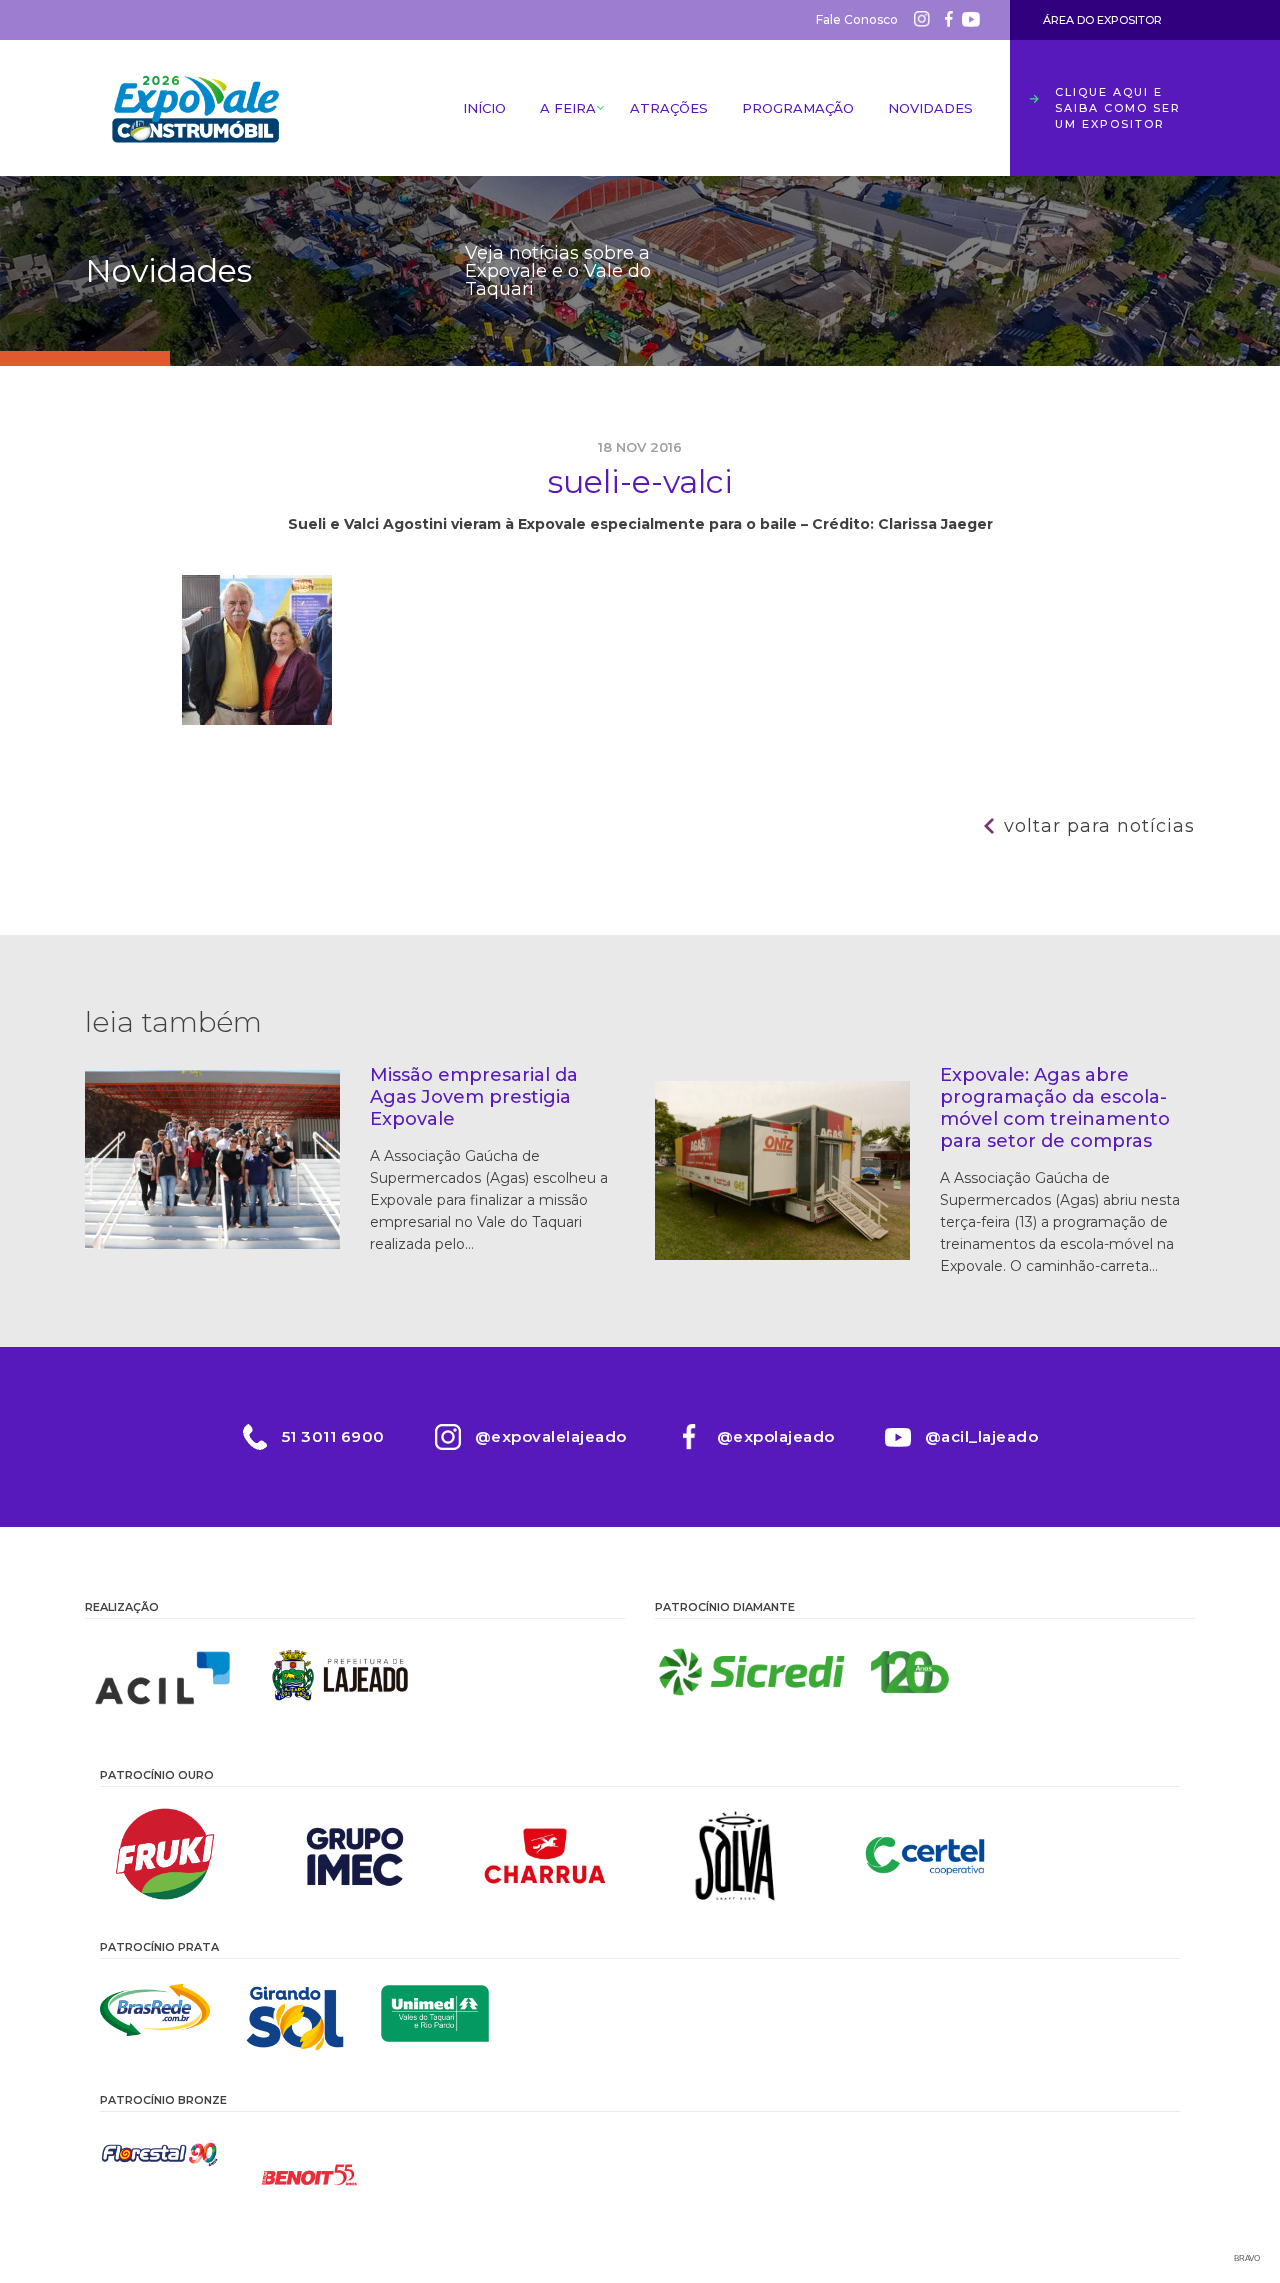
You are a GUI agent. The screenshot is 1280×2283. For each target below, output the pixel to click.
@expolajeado (776, 1436)
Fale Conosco (857, 19)
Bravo (1247, 2258)
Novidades (930, 108)
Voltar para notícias (1099, 826)
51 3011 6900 (333, 1436)
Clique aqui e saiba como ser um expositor (1118, 108)
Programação (798, 108)
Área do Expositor (1102, 20)
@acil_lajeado (982, 1436)
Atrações (669, 108)
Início (484, 108)
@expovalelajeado (551, 1436)
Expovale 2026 (195, 108)
